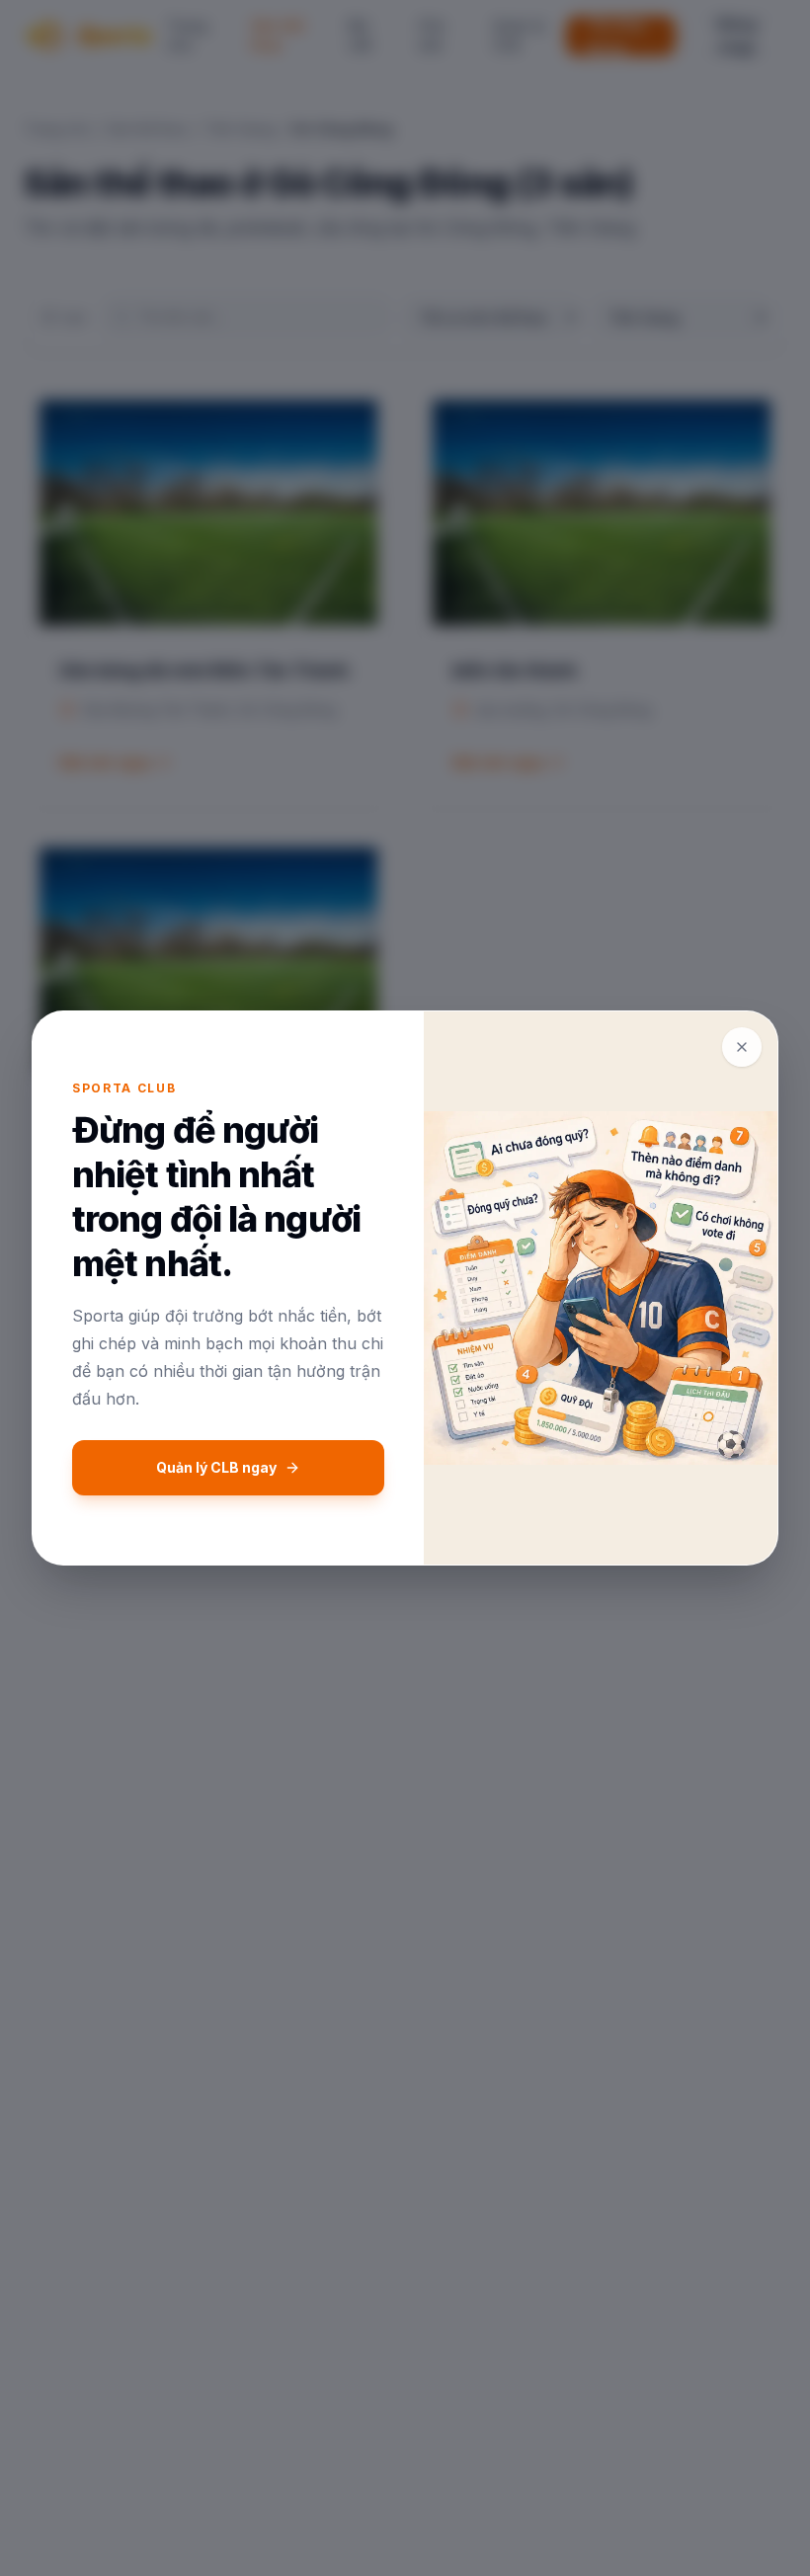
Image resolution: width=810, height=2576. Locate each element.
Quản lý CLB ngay (216, 1467)
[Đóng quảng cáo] (742, 1047)
